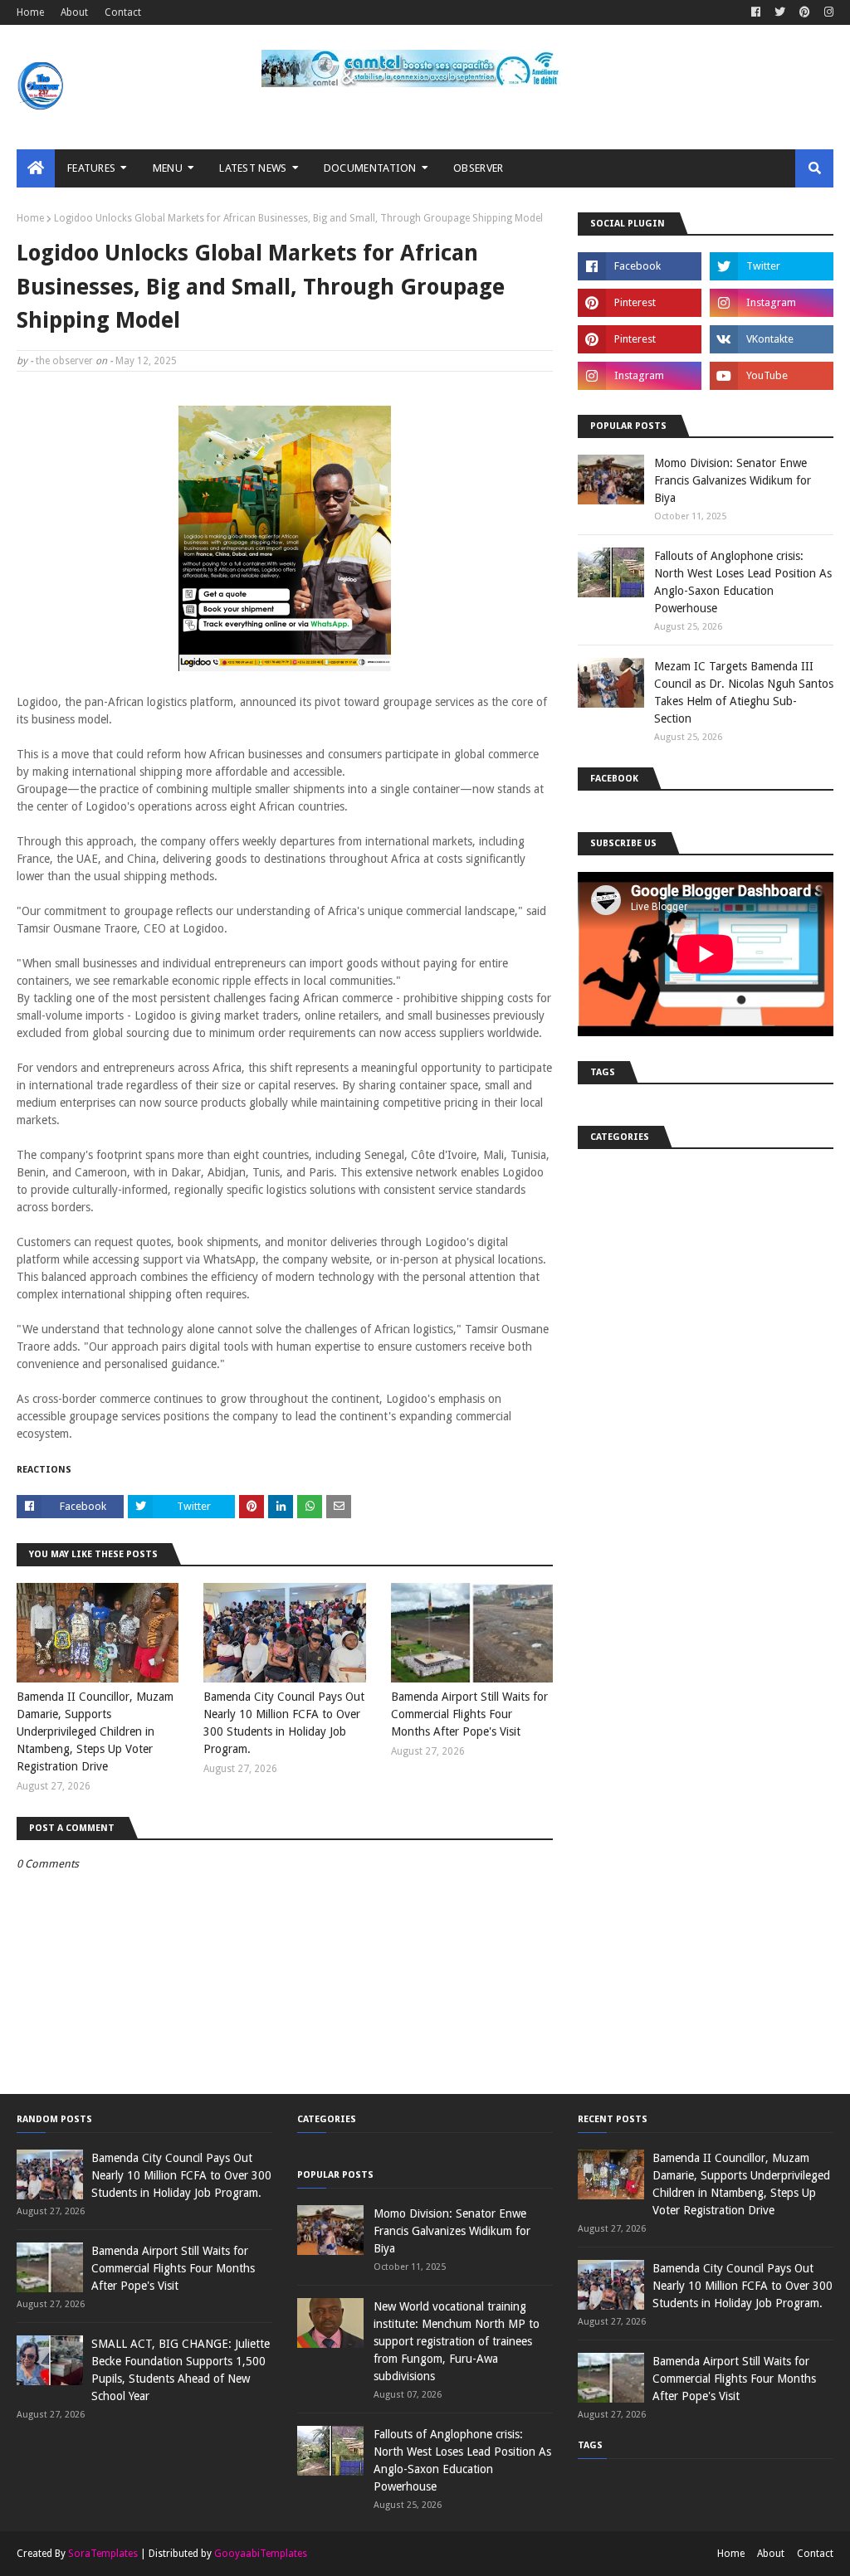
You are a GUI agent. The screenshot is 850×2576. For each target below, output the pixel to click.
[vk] (772, 339)
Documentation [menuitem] (370, 168)
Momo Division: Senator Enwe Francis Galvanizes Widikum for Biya (733, 480)
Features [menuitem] (91, 168)
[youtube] (772, 376)
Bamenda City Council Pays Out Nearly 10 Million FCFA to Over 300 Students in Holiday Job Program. (284, 1723)
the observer (64, 361)
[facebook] (756, 12)
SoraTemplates (103, 2554)
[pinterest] (805, 12)
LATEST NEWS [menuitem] (253, 168)
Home (30, 12)
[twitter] (780, 12)
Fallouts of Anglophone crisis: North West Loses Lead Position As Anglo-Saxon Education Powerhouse (743, 582)
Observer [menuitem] (478, 168)
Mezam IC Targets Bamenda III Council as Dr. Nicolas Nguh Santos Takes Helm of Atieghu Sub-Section (744, 692)
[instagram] (827, 12)
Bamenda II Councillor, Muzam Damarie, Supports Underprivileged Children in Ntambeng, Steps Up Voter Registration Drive (95, 1731)
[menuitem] (36, 168)
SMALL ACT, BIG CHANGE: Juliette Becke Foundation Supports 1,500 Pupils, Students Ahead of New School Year (181, 2370)
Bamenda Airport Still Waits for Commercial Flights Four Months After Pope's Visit (469, 1714)
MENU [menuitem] (168, 168)
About (74, 12)
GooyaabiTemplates (261, 2554)
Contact (123, 12)
